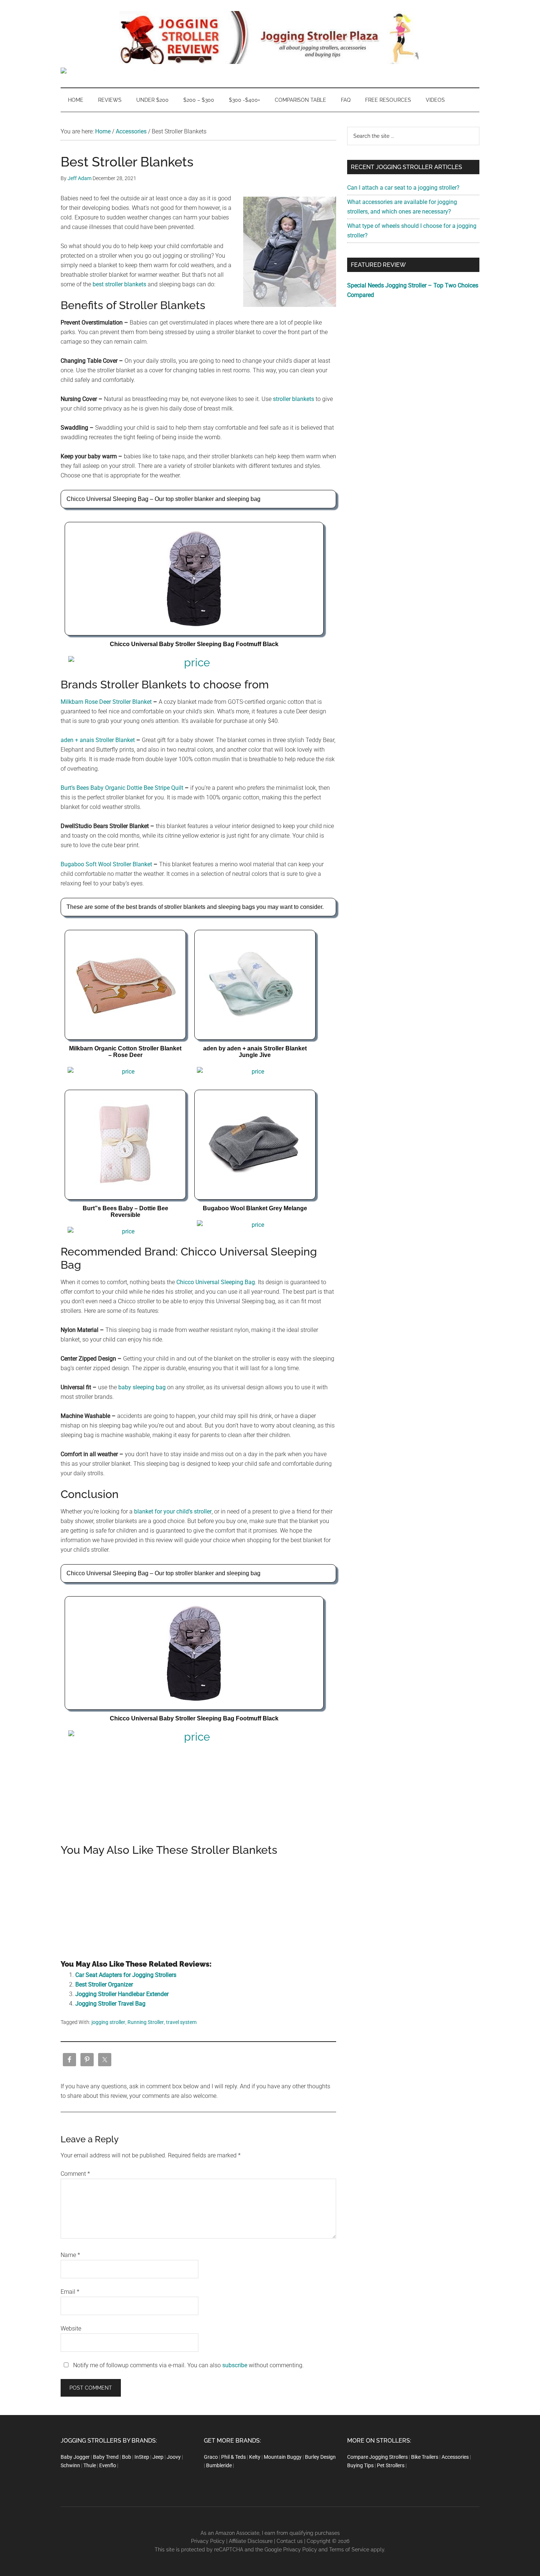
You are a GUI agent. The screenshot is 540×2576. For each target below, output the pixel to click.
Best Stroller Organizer (104, 1984)
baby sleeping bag (142, 1387)
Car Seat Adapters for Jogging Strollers (126, 1975)
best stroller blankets (119, 284)
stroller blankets (294, 399)
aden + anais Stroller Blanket (98, 740)
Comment (75, 2174)
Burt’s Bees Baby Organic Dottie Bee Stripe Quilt (122, 788)
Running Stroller (146, 2022)
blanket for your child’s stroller (173, 1511)
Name (70, 2255)
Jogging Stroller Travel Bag (110, 2004)
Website (71, 2328)
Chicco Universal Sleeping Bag (216, 1282)
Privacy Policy (208, 2541)
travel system (181, 2022)
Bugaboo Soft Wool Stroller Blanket (107, 864)
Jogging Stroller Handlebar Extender (122, 1994)
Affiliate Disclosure (251, 2541)
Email (70, 2292)
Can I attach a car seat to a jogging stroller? (403, 188)
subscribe (235, 2365)
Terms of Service (349, 2550)
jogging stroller (108, 2022)
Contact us (290, 2541)
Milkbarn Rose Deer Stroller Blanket (107, 702)
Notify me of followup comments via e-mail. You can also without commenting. (188, 2365)
